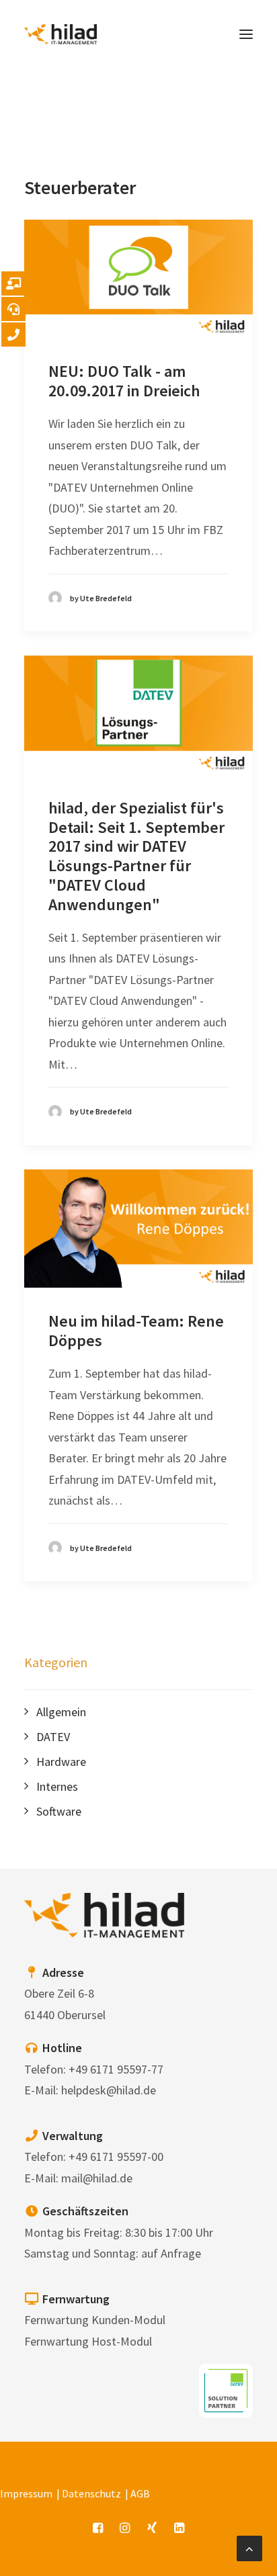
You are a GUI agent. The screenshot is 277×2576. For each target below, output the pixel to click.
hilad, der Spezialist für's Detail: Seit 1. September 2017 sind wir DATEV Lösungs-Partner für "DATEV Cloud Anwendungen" (136, 856)
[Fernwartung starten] (13, 283)
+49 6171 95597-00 (116, 2157)
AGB (140, 2493)
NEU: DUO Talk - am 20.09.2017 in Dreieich (124, 381)
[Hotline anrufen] (13, 309)
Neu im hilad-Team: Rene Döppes (136, 1331)
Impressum (26, 2493)
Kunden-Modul (128, 2320)
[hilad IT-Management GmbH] (61, 34)
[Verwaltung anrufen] (13, 335)
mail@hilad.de (97, 2178)
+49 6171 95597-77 (116, 2069)
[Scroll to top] (249, 2547)
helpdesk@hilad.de (109, 2090)
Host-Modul (122, 2341)
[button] (246, 34)
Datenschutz (91, 2493)
